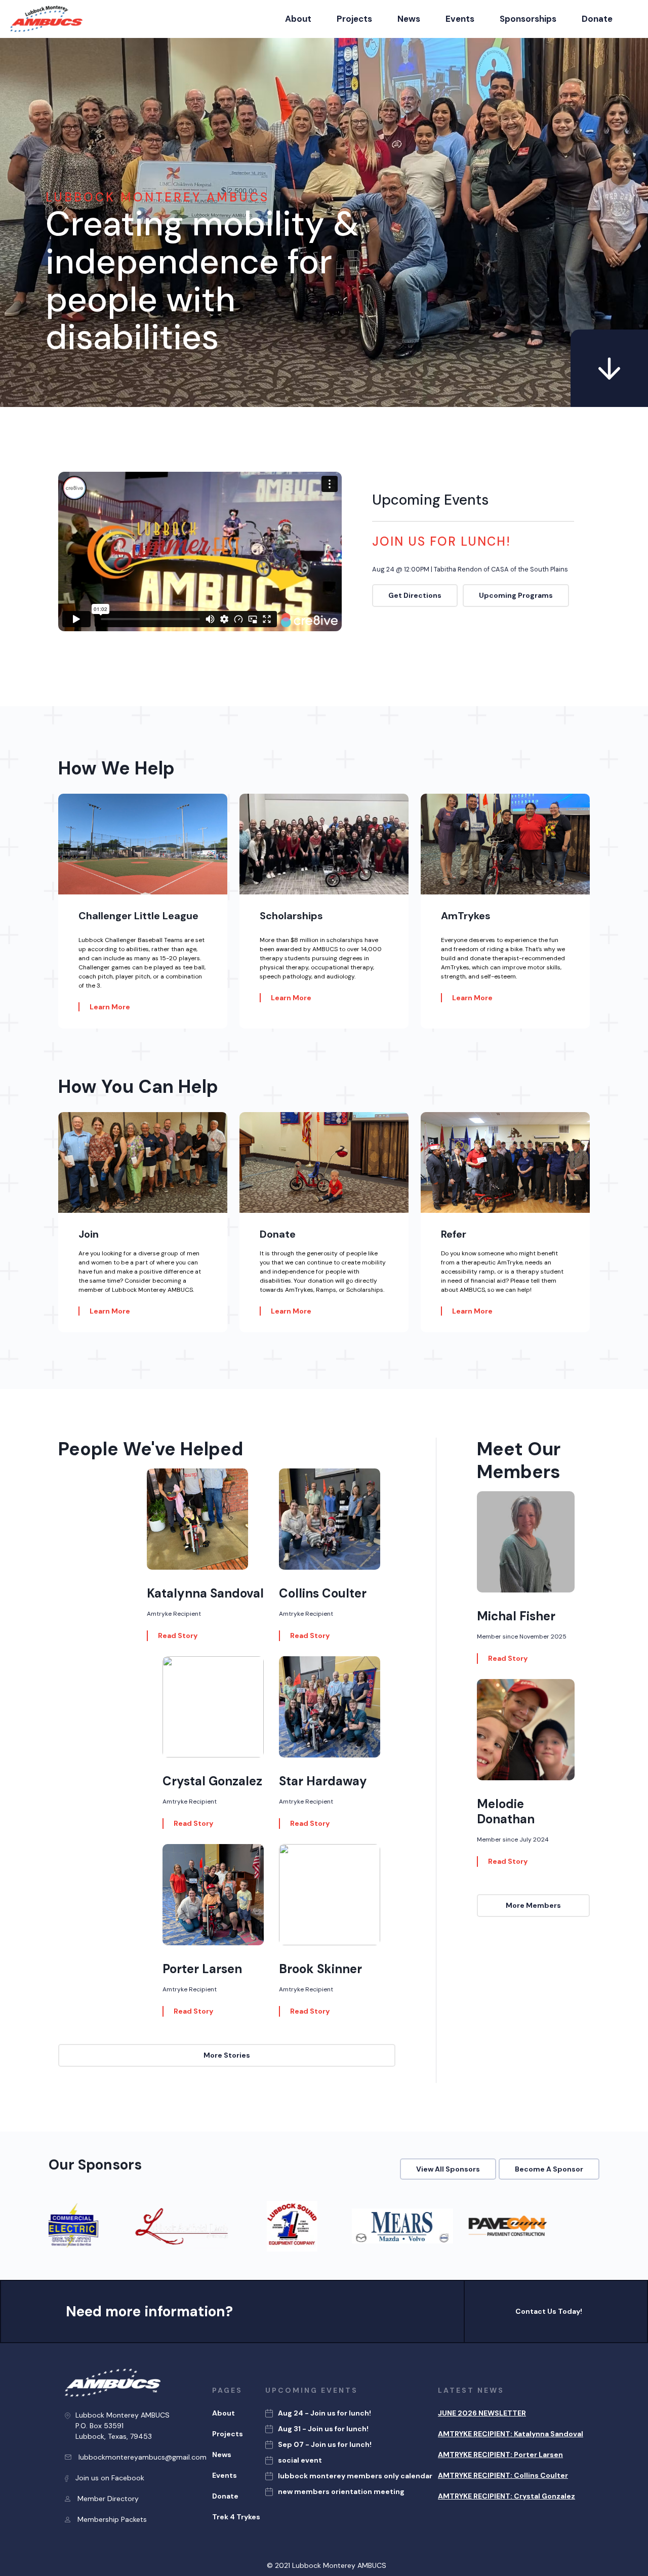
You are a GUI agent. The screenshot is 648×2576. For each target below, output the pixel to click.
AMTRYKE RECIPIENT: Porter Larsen (500, 2455)
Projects (354, 19)
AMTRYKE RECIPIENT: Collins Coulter (503, 2475)
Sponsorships (528, 19)
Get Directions (415, 595)
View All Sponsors (448, 2169)
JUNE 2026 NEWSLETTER (482, 2413)
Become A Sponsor (549, 2169)
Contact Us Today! (549, 2311)
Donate (597, 19)
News (409, 19)
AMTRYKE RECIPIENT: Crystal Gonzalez (507, 2496)
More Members (533, 1905)
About (298, 19)
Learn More (110, 1007)
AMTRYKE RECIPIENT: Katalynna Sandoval (511, 2434)
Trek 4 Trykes (236, 2517)
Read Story (178, 1635)
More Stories (227, 2055)
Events (460, 19)
